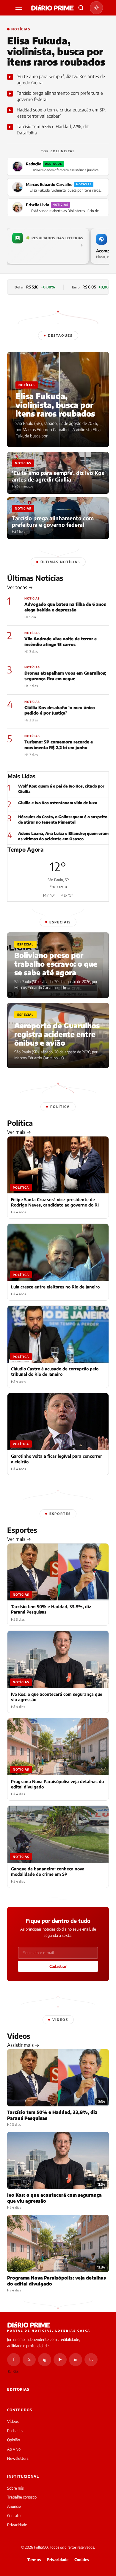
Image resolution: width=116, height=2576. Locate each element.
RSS (15, 2371)
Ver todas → (20, 587)
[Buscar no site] (81, 8)
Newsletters (18, 2458)
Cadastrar (58, 1966)
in (76, 2359)
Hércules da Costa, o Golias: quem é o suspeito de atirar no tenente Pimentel (63, 819)
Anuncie (14, 2506)
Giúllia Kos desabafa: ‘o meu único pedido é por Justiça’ (60, 710)
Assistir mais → (23, 2045)
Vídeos (13, 2421)
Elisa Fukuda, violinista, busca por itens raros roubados (56, 51)
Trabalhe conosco (22, 2497)
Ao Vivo (14, 2449)
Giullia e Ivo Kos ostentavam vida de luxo (58, 803)
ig (45, 2359)
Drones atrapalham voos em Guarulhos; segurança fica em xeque (65, 676)
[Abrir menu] (20, 8)
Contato (14, 2516)
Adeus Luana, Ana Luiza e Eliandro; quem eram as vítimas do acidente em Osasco (63, 836)
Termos (34, 2560)
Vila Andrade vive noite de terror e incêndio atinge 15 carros (61, 642)
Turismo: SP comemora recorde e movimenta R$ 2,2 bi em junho (59, 745)
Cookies (82, 2560)
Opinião (14, 2440)
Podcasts (15, 2431)
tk (91, 2359)
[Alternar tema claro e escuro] (96, 8)
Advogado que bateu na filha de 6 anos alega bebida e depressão (65, 607)
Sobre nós (15, 2488)
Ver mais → (19, 1132)
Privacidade (17, 2525)
